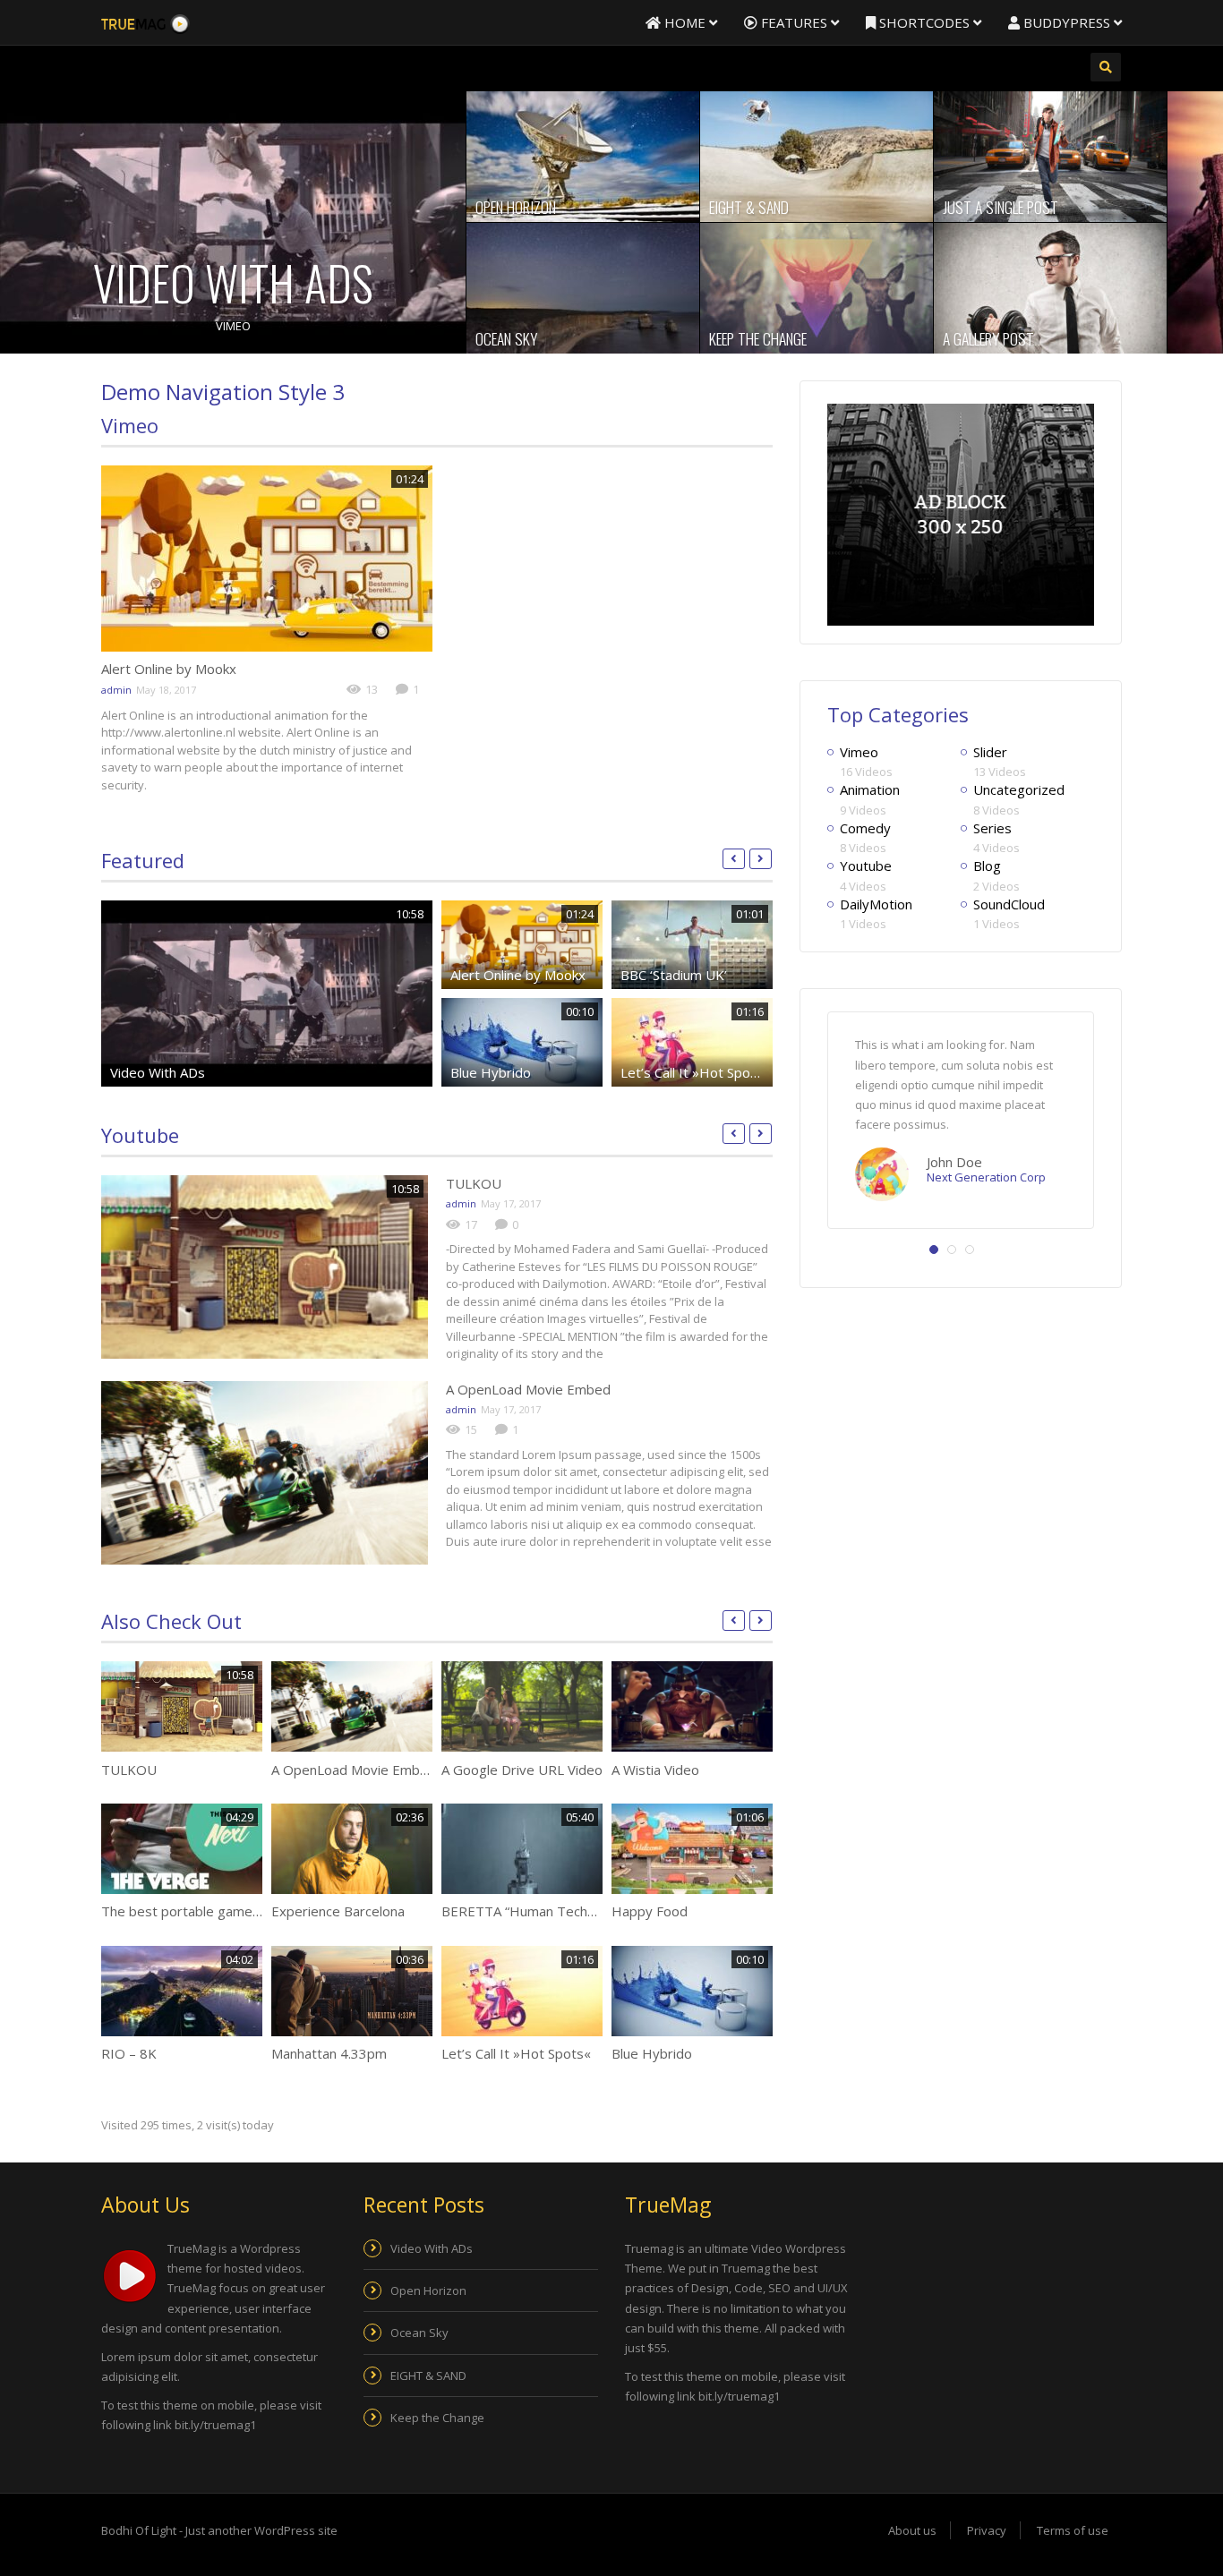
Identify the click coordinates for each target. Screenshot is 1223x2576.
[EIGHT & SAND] (817, 157)
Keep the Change (758, 338)
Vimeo (233, 326)
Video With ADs (233, 282)
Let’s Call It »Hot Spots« (695, 1072)
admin (116, 690)
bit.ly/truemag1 (215, 2425)
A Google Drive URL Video (522, 1770)
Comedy (865, 828)
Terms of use (1073, 2530)
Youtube (140, 1135)
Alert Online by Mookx (169, 669)
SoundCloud (1009, 904)
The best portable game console (202, 1911)
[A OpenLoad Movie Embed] (265, 1473)
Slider (990, 752)
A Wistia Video (655, 1770)
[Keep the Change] (817, 288)
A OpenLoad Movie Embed (528, 1389)
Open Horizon (516, 207)
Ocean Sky (506, 338)
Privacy (987, 2530)
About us (912, 2530)
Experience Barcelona (338, 1911)
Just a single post (1001, 207)
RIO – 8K (129, 2053)
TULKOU (474, 1183)
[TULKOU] (265, 1267)
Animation (870, 789)
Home (685, 22)
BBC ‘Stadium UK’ (674, 975)
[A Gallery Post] (1050, 288)
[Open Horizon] (583, 157)
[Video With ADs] (233, 222)
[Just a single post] (1050, 157)
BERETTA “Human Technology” (537, 1911)
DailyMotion (876, 904)
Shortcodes (924, 22)
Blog (987, 866)
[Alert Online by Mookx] (267, 559)
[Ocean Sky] (583, 288)
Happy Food (650, 1911)
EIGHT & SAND (749, 207)
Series (992, 828)
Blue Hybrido (491, 1072)
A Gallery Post (988, 338)
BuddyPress (1067, 22)
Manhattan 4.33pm (329, 2053)
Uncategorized (1019, 789)
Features (794, 22)
